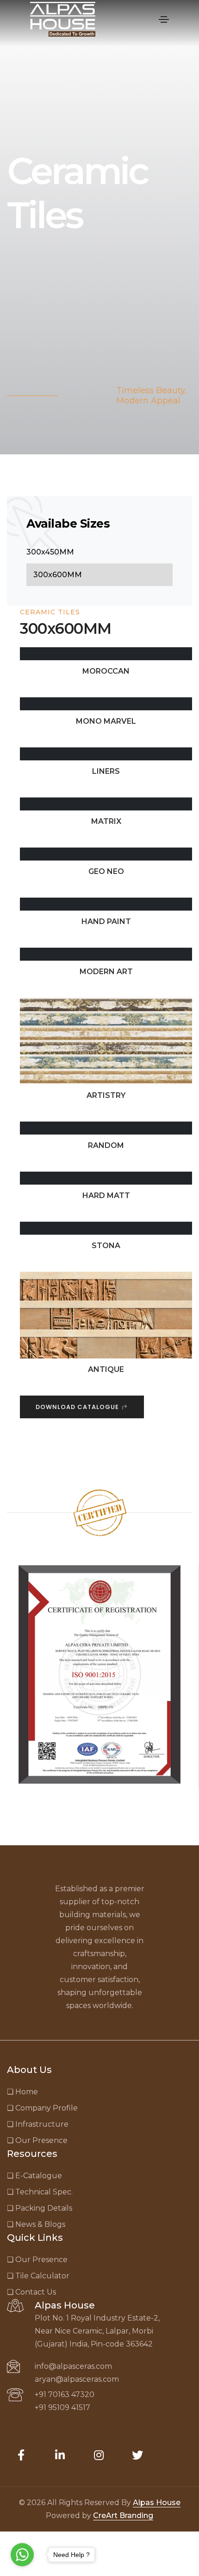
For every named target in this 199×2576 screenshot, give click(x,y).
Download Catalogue (78, 1407)
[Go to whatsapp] (22, 2555)
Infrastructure (38, 2124)
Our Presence (37, 2140)
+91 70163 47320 (65, 2394)
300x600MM (58, 575)
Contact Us (31, 2292)
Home (22, 2092)
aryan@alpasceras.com (77, 2379)
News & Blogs (36, 2224)
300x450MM (50, 552)
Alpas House (157, 2503)
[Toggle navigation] (164, 19)
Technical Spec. (40, 2192)
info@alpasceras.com (73, 2366)
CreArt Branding (123, 2515)
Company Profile (42, 2108)
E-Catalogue (34, 2176)
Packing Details (40, 2208)
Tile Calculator (38, 2276)
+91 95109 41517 (62, 2407)
